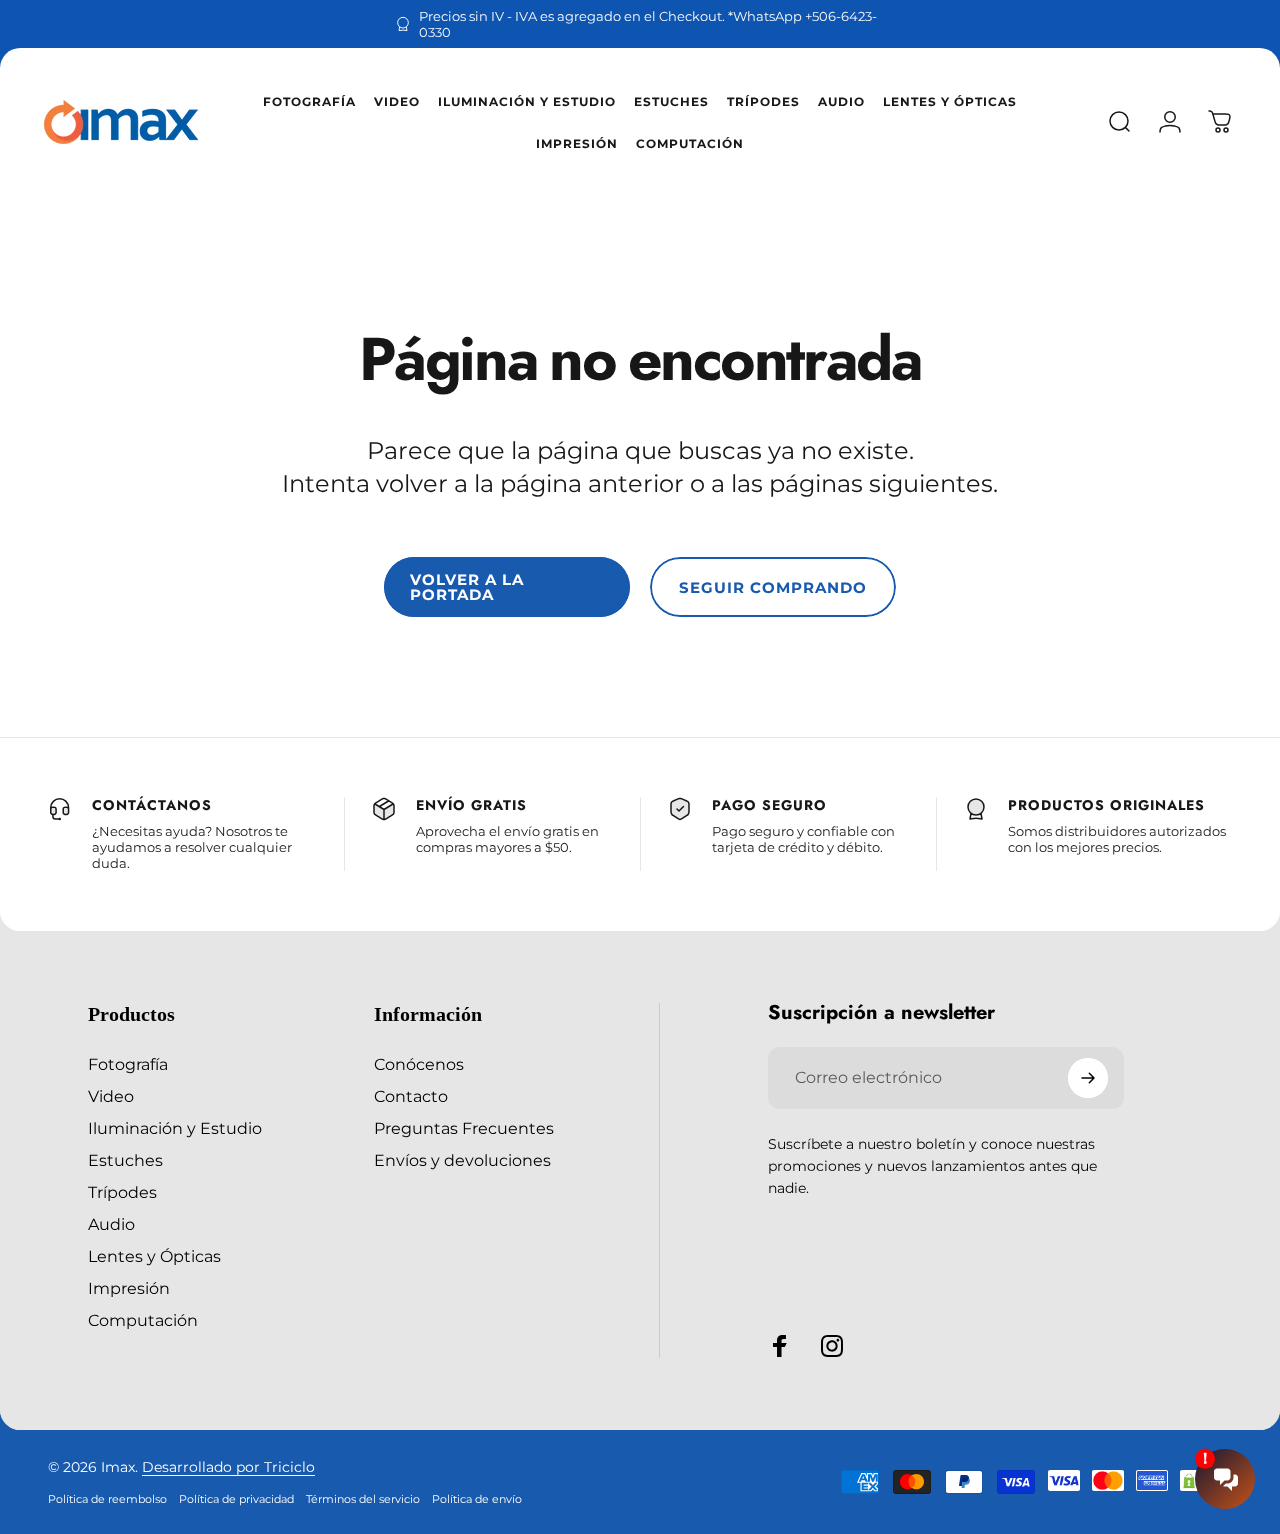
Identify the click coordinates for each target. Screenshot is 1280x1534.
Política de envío (477, 1499)
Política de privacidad (236, 1499)
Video (111, 1096)
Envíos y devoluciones (462, 1160)
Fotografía (128, 1064)
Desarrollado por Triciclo (228, 1467)
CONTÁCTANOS (152, 805)
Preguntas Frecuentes (464, 1128)
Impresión (129, 1288)
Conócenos (419, 1064)
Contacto (411, 1096)
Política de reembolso (107, 1499)
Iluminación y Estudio (175, 1128)
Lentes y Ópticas (154, 1256)
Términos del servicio (363, 1499)
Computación (143, 1320)
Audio (111, 1224)
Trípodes (122, 1192)
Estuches (125, 1160)
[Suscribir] (1088, 1078)
